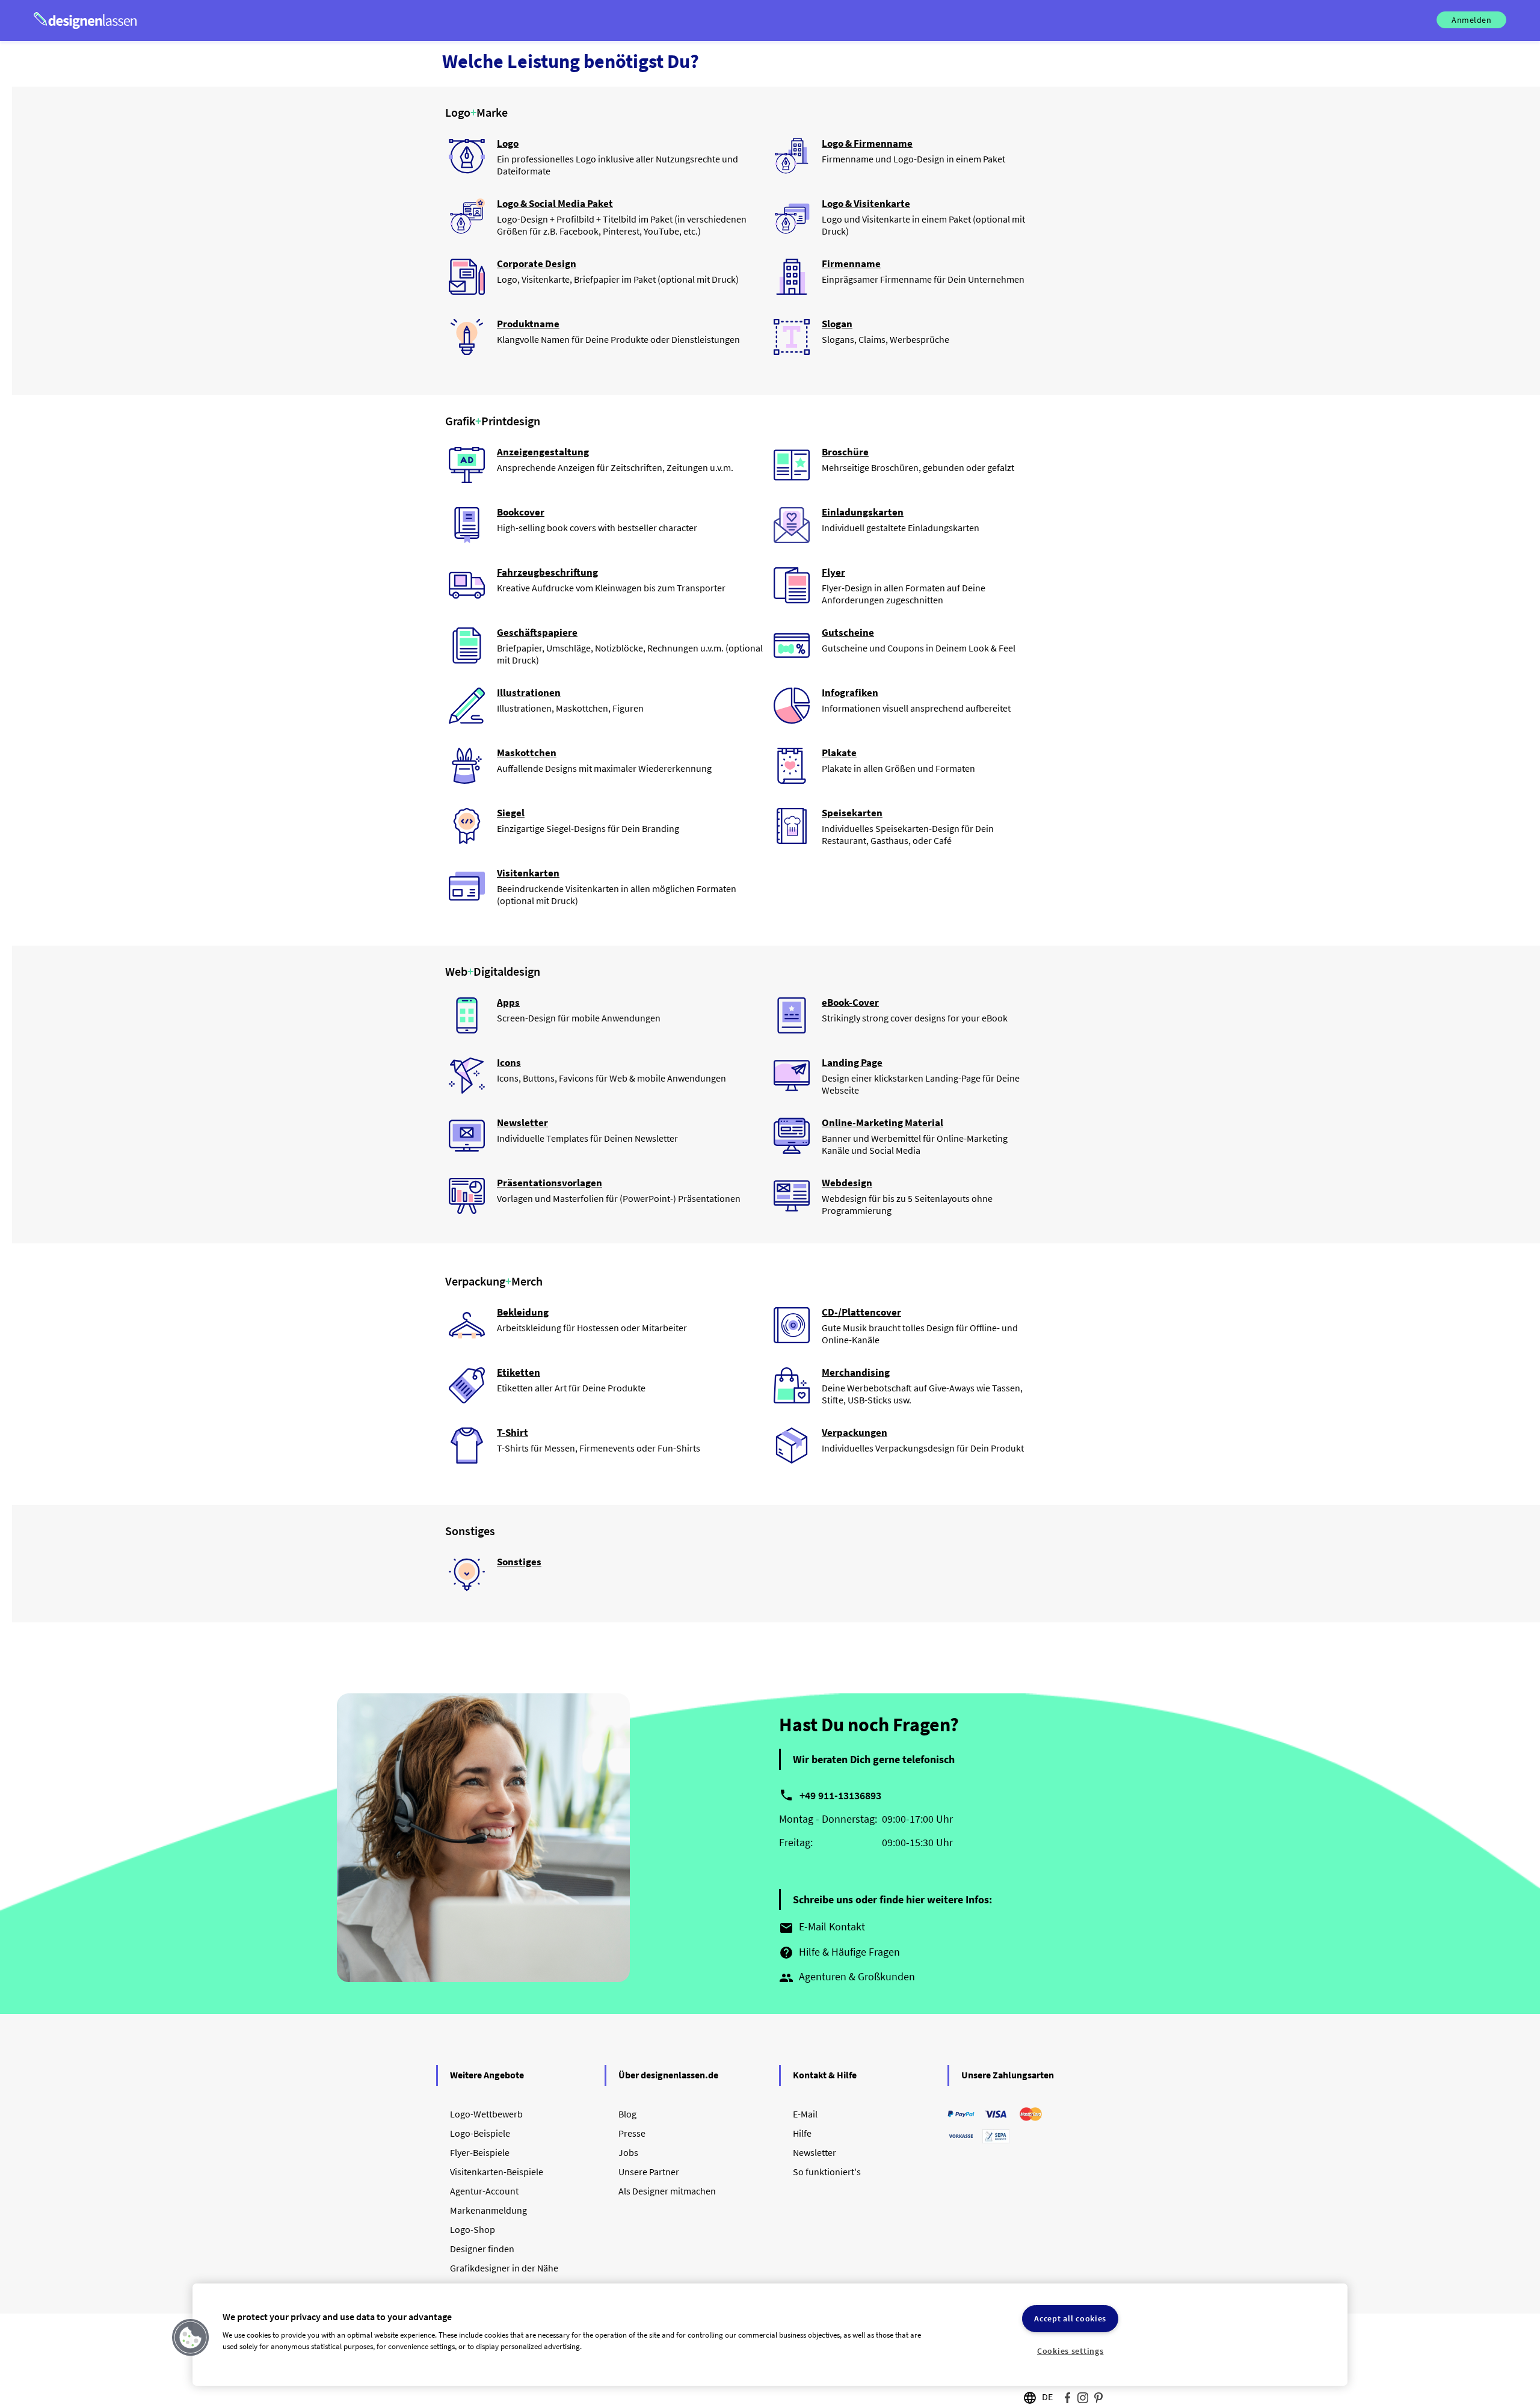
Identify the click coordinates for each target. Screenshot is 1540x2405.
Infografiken (850, 692)
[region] (770, 2335)
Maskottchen (527, 753)
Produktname (528, 324)
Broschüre (845, 452)
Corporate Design (537, 263)
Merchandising (856, 1372)
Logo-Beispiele (480, 2133)
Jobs (628, 2152)
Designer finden (482, 2249)
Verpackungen (855, 1432)
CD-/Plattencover (861, 1312)
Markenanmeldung (488, 2210)
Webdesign (847, 1183)
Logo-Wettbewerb (486, 2114)
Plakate (839, 753)
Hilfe (802, 2133)
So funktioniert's (827, 2172)
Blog (627, 2114)
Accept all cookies (1070, 2318)
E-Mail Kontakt (822, 1927)
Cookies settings (1070, 2351)
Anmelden (1471, 20)
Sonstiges (519, 1562)
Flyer (833, 572)
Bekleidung (523, 1312)
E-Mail (805, 2114)
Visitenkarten (528, 873)
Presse (632, 2133)
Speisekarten (852, 813)
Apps (508, 1002)
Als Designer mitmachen (667, 2191)
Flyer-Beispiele (480, 2152)
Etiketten (519, 1372)
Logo (508, 143)
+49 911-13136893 (840, 1795)
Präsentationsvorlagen (550, 1183)
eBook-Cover (850, 1002)
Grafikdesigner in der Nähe (504, 2268)
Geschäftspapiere (537, 632)
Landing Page (852, 1062)
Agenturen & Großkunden (847, 1977)
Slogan (837, 324)
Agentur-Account (484, 2191)
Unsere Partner (649, 2172)
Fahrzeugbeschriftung (547, 572)
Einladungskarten (863, 512)
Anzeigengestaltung (543, 452)
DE (1047, 2397)
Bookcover (521, 512)
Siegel (511, 813)
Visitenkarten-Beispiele (497, 2172)
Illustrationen (529, 692)
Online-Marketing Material (882, 1122)
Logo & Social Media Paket (555, 203)
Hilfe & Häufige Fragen (839, 1953)
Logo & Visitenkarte (866, 203)
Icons (509, 1062)
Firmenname (851, 263)
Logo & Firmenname (867, 143)
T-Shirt (513, 1432)
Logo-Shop (473, 2229)
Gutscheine (848, 632)
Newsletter (522, 1122)
